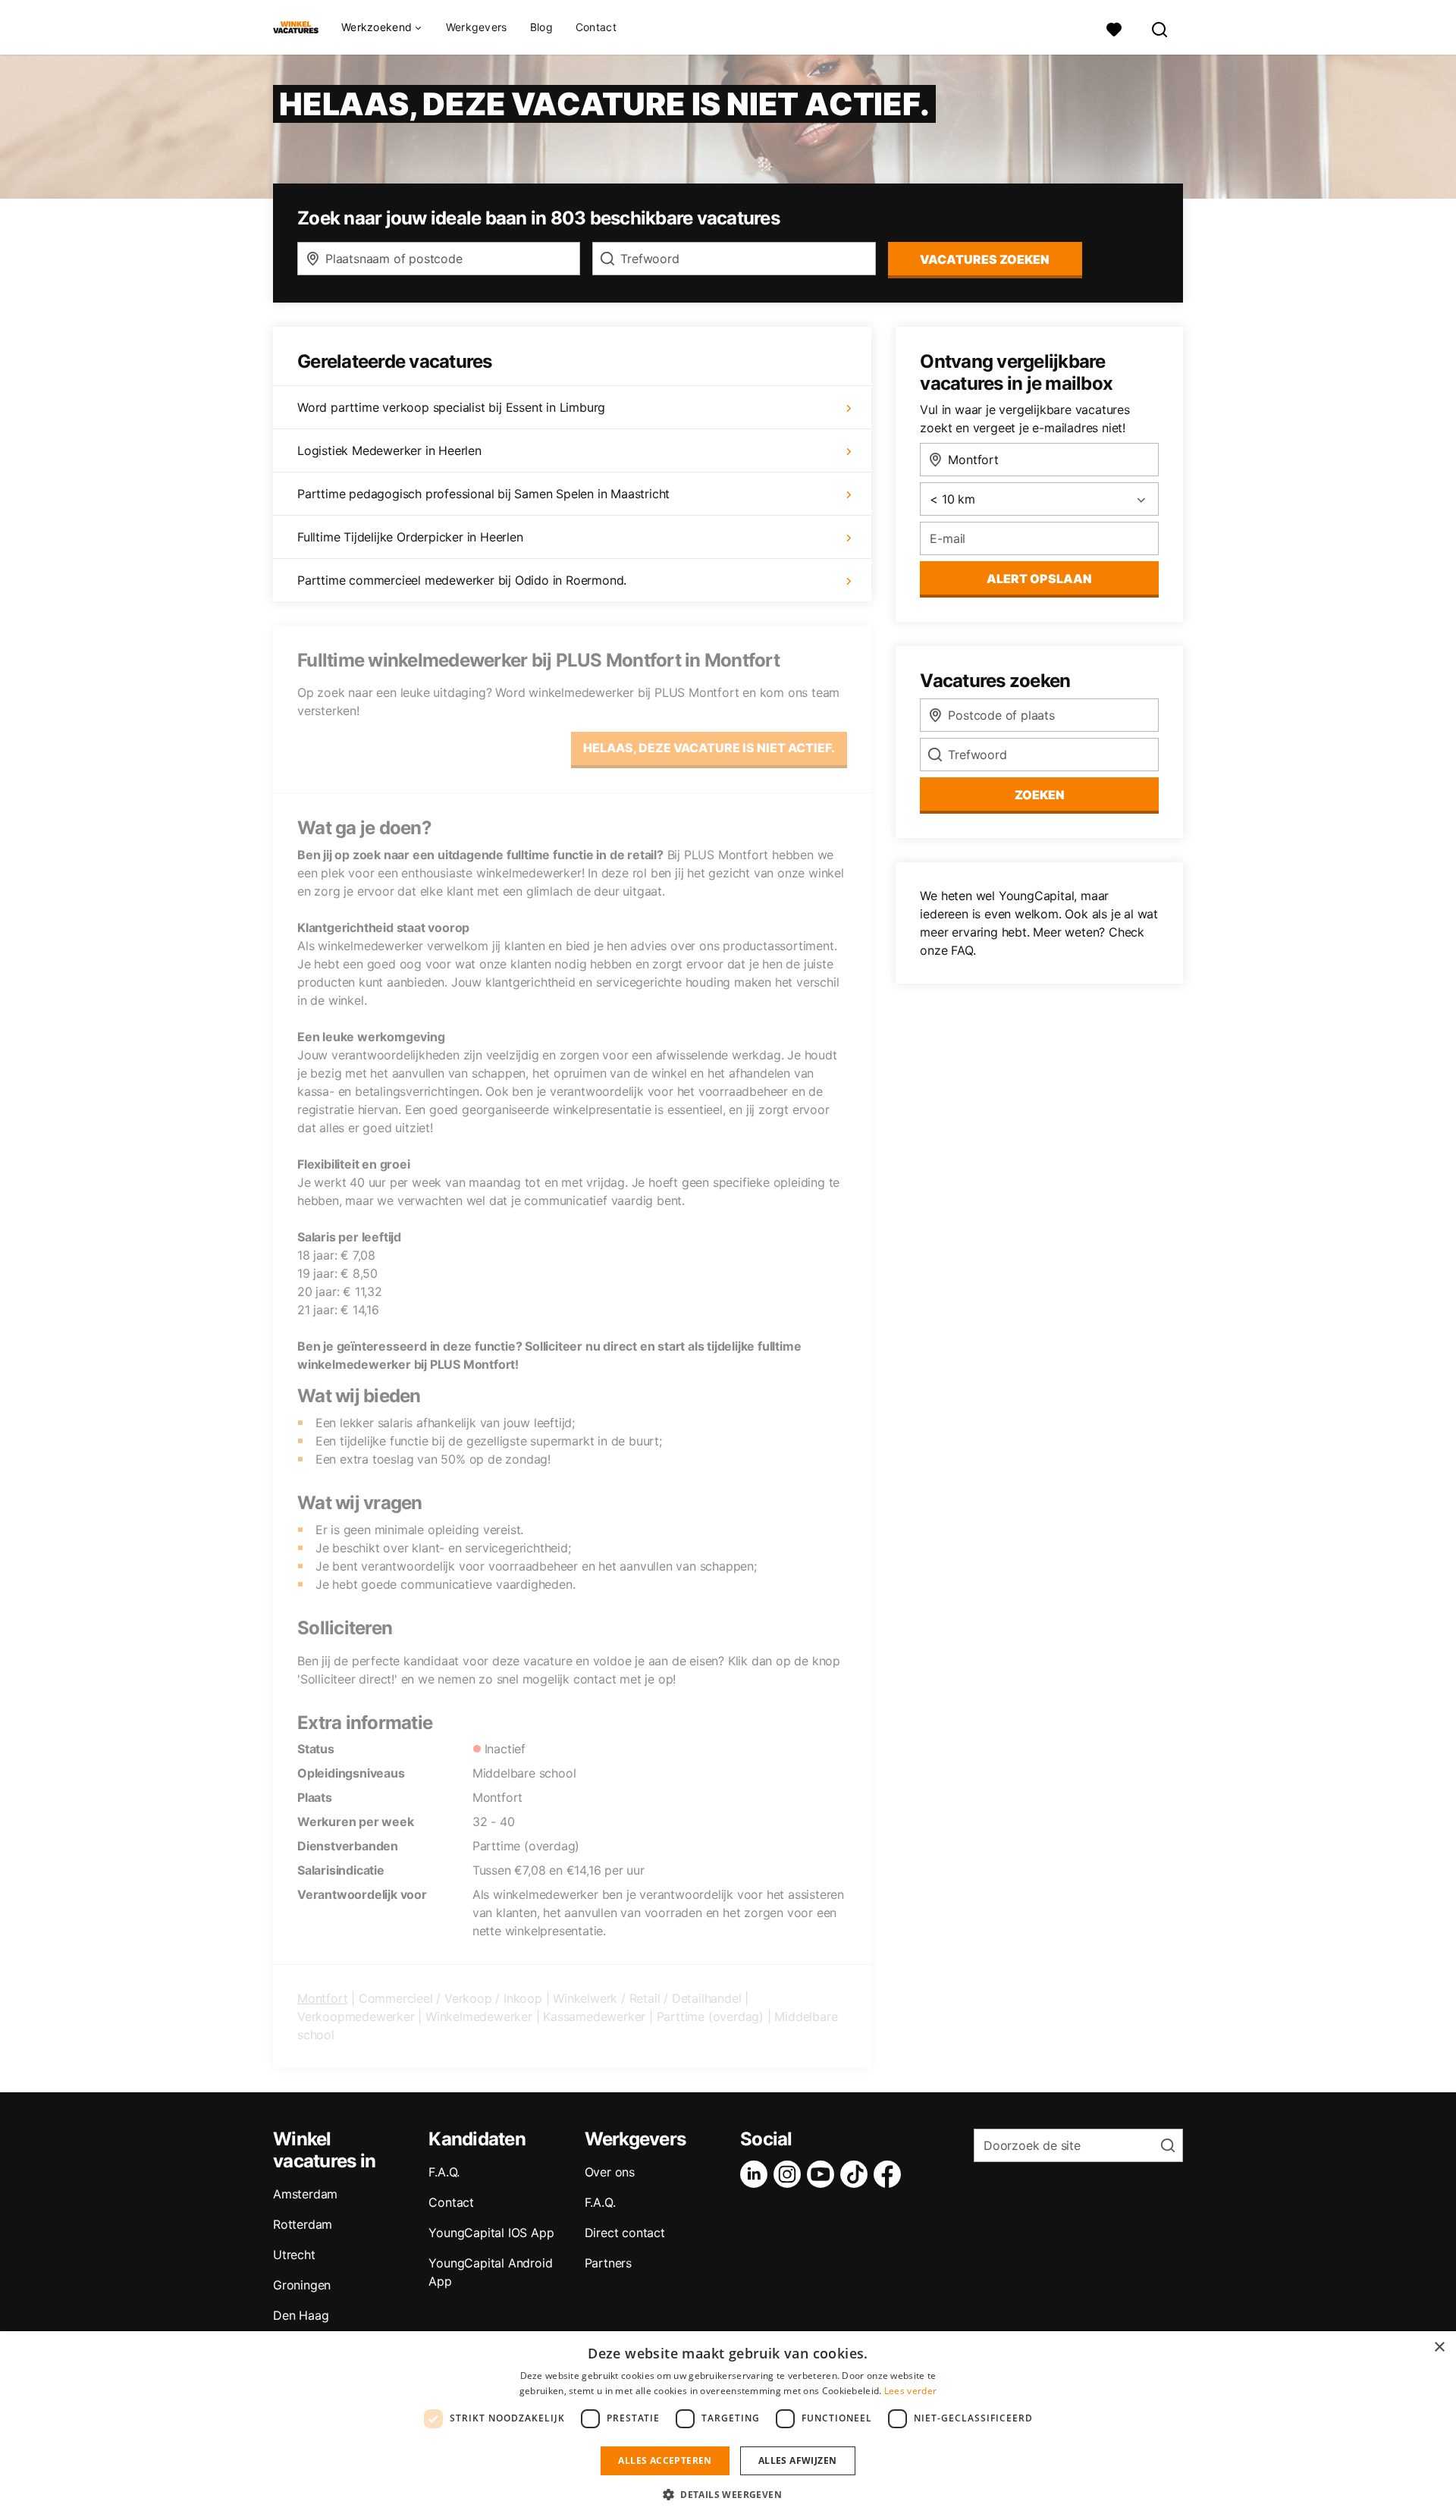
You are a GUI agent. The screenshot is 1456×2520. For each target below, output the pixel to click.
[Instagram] (790, 2174)
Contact (596, 27)
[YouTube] (824, 2174)
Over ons (610, 2172)
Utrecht (294, 2255)
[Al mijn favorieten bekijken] (1114, 28)
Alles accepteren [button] (665, 2460)
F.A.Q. (444, 2172)
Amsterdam (305, 2194)
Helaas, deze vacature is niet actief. (709, 748)
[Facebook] (890, 2174)
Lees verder (910, 2391)
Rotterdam (303, 2224)
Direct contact (625, 2233)
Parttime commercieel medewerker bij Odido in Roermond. (462, 580)
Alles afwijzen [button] (798, 2460)
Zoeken (1040, 795)
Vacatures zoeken (985, 259)
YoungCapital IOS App (491, 2233)
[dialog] (728, 2426)
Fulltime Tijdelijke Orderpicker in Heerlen (410, 537)
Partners (608, 2263)
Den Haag (301, 2315)
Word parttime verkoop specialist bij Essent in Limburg (451, 407)
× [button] (1439, 2347)
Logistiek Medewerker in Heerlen (389, 450)
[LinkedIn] (757, 2174)
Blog (541, 27)
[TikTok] (857, 2174)
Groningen (302, 2285)
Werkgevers (477, 27)
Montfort (322, 1998)
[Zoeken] (1160, 28)
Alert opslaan (1039, 579)
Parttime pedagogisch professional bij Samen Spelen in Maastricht (483, 494)
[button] (728, 2494)
